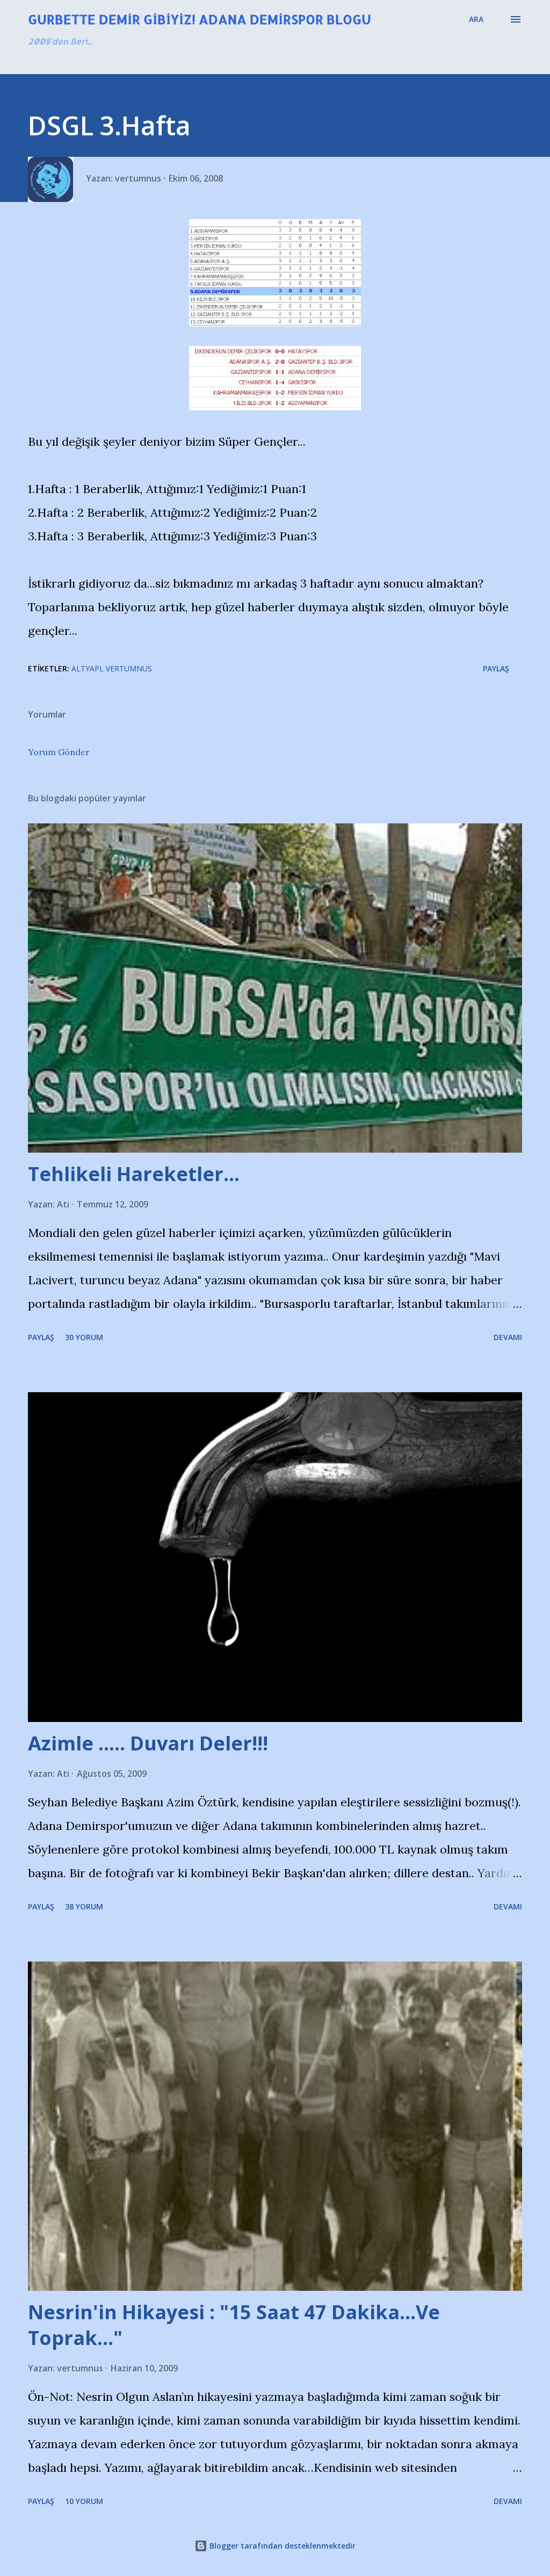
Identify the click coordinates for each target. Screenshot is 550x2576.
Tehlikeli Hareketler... (134, 1174)
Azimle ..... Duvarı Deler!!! (148, 1743)
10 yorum (84, 2501)
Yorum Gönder (59, 752)
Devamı (508, 1337)
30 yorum (84, 1337)
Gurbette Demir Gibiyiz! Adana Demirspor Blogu (200, 19)
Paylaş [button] (496, 668)
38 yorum (84, 1906)
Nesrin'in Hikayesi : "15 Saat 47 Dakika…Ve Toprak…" (234, 2325)
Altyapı (86, 668)
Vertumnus (129, 668)
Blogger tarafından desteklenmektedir (281, 2546)
